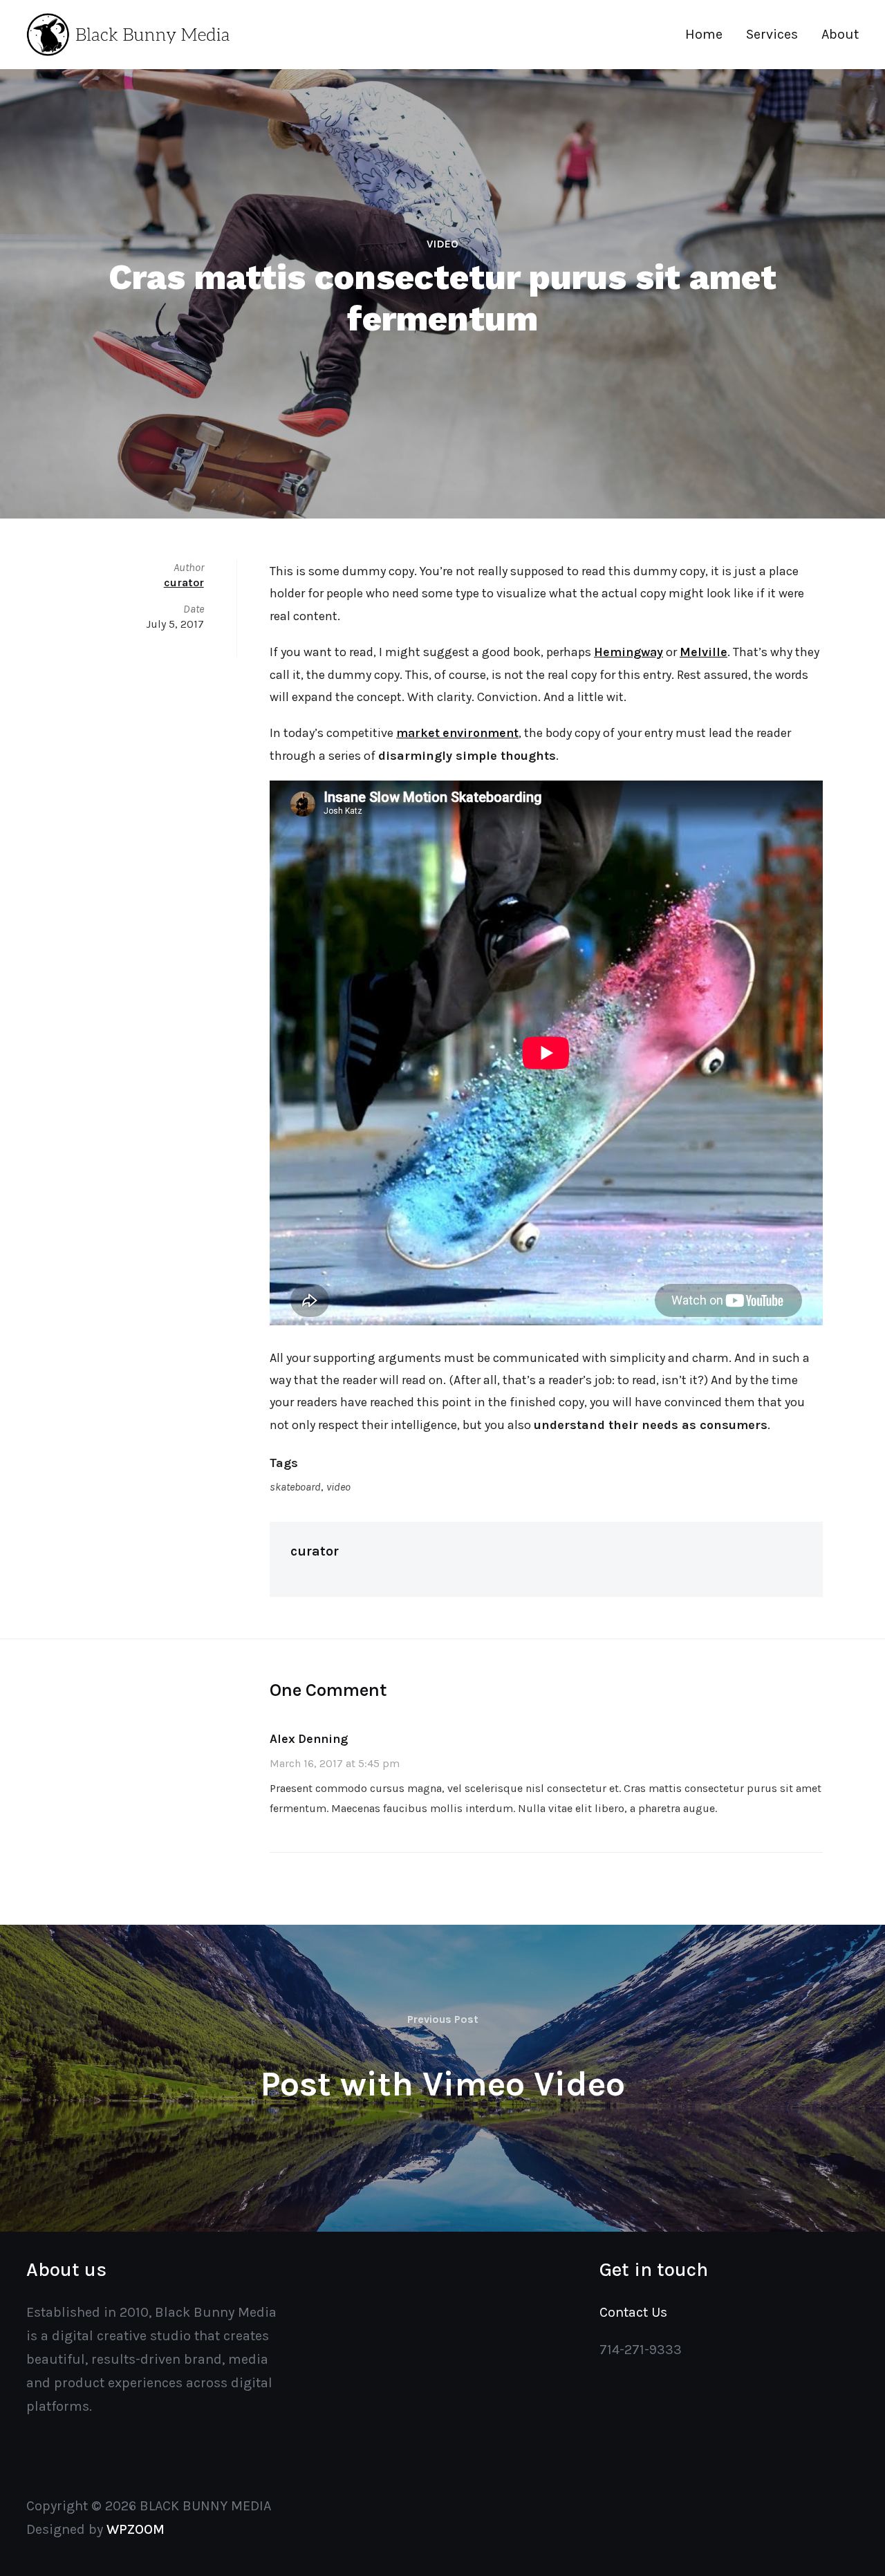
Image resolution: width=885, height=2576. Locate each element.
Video (442, 244)
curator (315, 1551)
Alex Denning (309, 1739)
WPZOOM (136, 2529)
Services (772, 34)
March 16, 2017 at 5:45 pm (335, 1763)
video (338, 1487)
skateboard (295, 1487)
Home (704, 34)
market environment (457, 733)
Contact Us (633, 2312)
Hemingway (628, 652)
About (840, 34)
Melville (704, 652)
